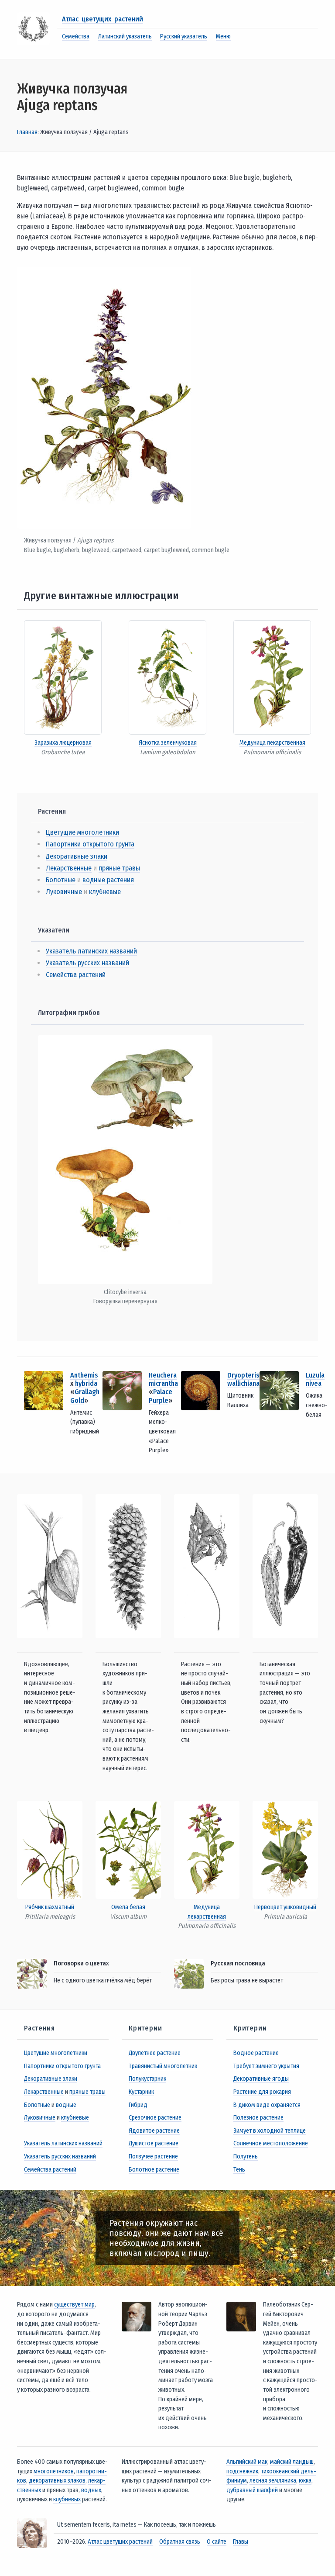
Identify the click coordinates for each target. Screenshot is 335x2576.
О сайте (217, 2542)
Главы (241, 2542)
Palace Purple (161, 1396)
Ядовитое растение (154, 2131)
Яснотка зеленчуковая (168, 743)
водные (66, 2105)
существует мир (74, 2305)
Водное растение (256, 2053)
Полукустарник (147, 2079)
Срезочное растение (155, 2118)
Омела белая (128, 1907)
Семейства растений (76, 975)
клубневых (67, 2499)
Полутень (246, 2156)
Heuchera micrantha (163, 1379)
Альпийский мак (247, 2462)
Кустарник (141, 2092)
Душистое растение (154, 2143)
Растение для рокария (262, 2092)
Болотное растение (154, 2170)
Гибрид (138, 2105)
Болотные (61, 880)
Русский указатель (184, 36)
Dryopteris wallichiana (243, 1379)
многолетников (54, 2471)
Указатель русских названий (87, 963)
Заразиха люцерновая (63, 743)
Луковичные (64, 892)
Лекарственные (69, 868)
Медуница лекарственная (272, 743)
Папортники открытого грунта (90, 844)
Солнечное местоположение (271, 2143)
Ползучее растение (153, 2156)
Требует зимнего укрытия (266, 2066)
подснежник (242, 2471)
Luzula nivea (315, 1379)
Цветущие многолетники (82, 832)
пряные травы (119, 868)
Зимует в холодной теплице (270, 2131)
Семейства (76, 36)
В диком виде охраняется (267, 2105)
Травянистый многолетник (163, 2066)
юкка (305, 2481)
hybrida (86, 1383)
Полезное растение (258, 2118)
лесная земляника (273, 2481)
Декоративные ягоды (261, 2079)
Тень (239, 2170)
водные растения (108, 880)
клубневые (105, 892)
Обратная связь (180, 2542)
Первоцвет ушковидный (285, 1907)
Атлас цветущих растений (103, 19)
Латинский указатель (125, 36)
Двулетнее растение (155, 2053)
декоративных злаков (57, 2481)
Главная (27, 132)
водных (91, 2490)
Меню (223, 36)
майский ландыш (292, 2462)
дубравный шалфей (252, 2490)
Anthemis (84, 1375)
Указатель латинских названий (91, 951)
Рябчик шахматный (50, 1907)
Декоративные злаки (77, 856)
